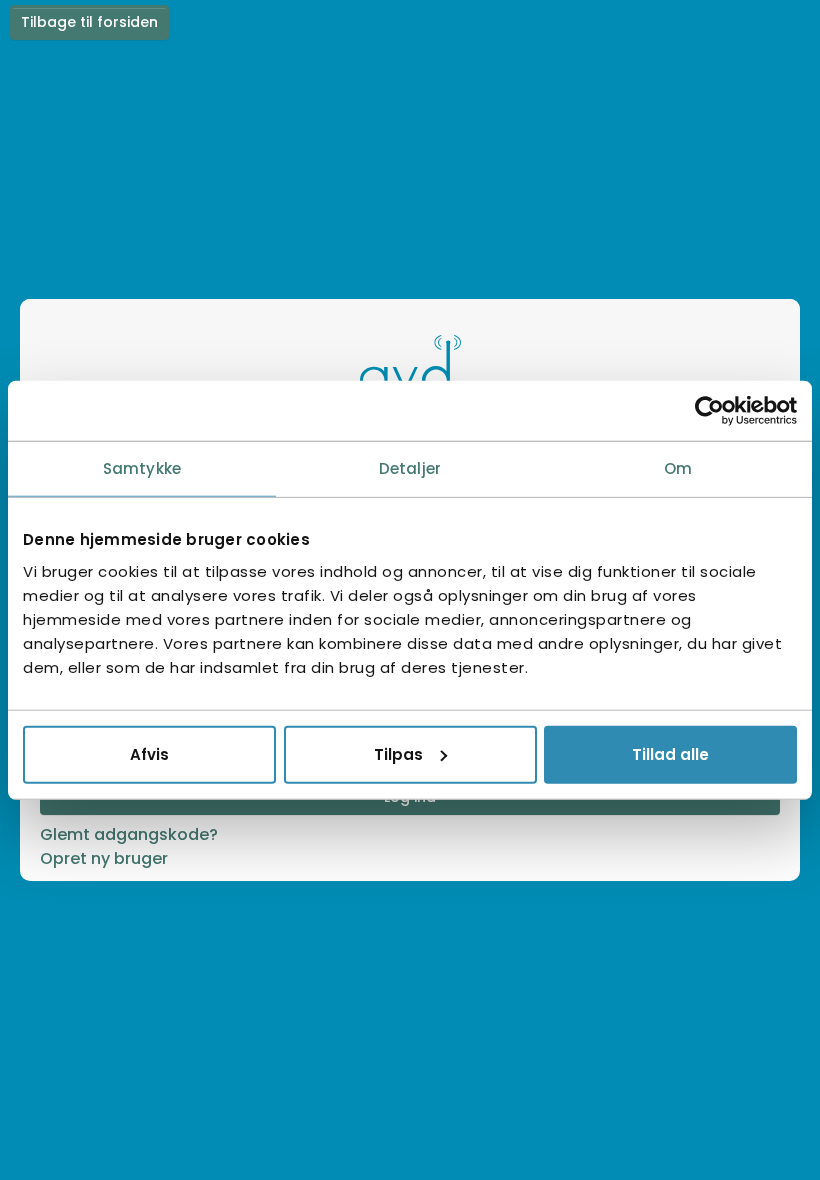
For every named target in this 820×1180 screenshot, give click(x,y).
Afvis (149, 753)
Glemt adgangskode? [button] (129, 834)
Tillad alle (670, 753)
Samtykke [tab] (142, 468)
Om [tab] (678, 468)
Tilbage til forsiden (89, 22)
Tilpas (398, 753)
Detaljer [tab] (410, 468)
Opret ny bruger (104, 858)
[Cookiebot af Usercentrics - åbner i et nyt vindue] (709, 411)
